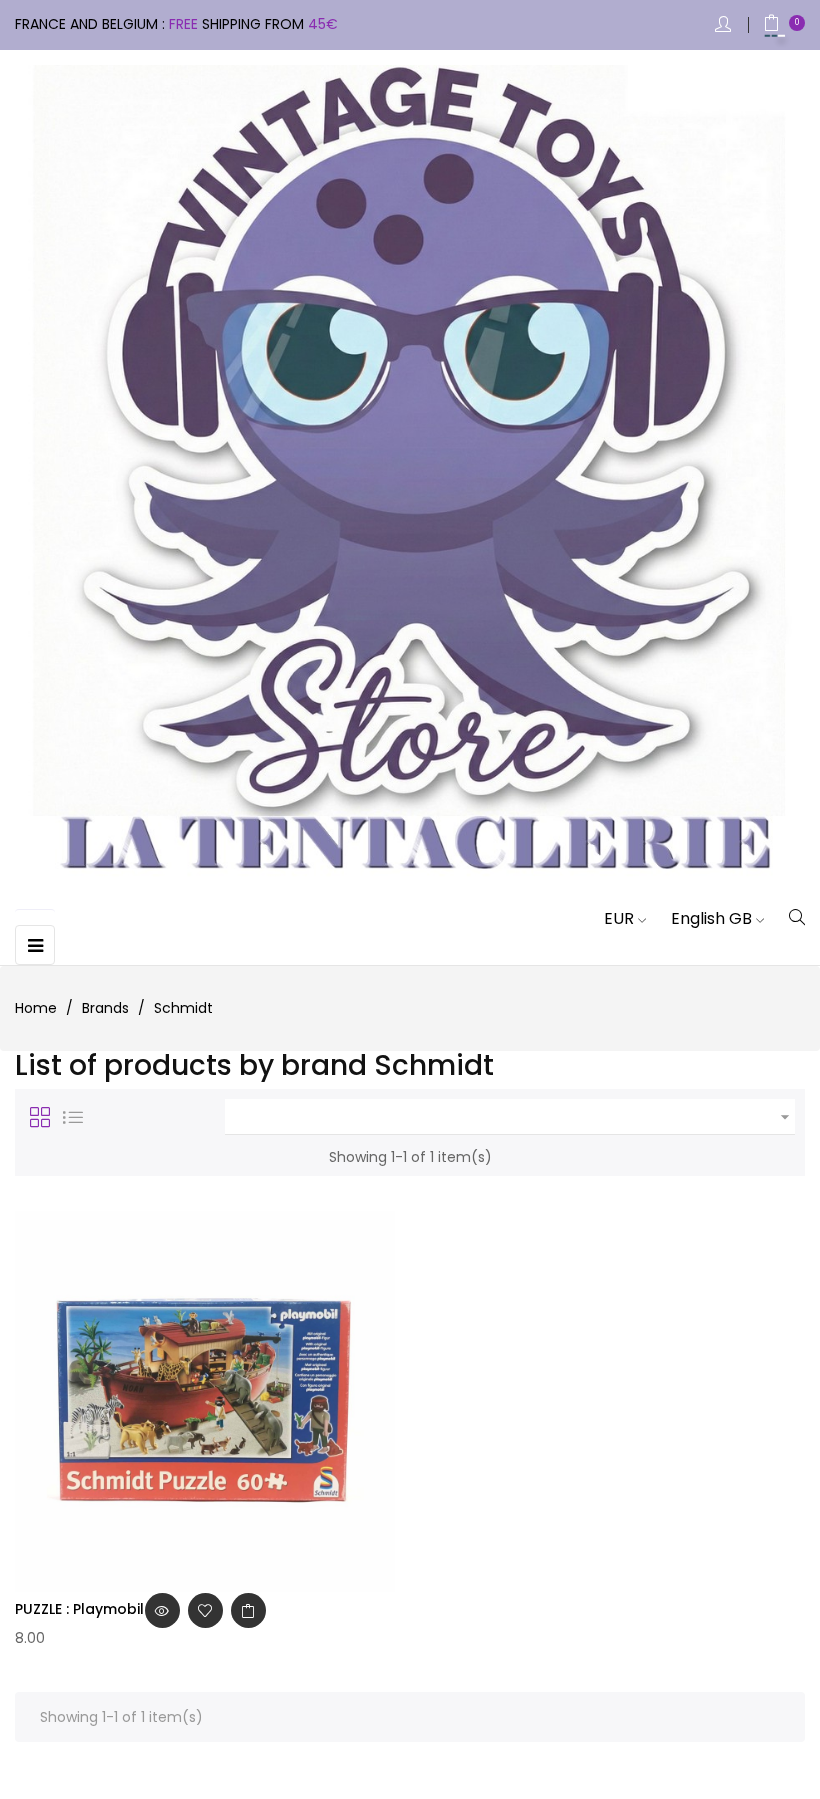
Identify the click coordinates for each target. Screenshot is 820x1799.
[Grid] (40, 1117)
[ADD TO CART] (248, 1610)
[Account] (724, 25)
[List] (73, 1117)
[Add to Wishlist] (205, 1610)
